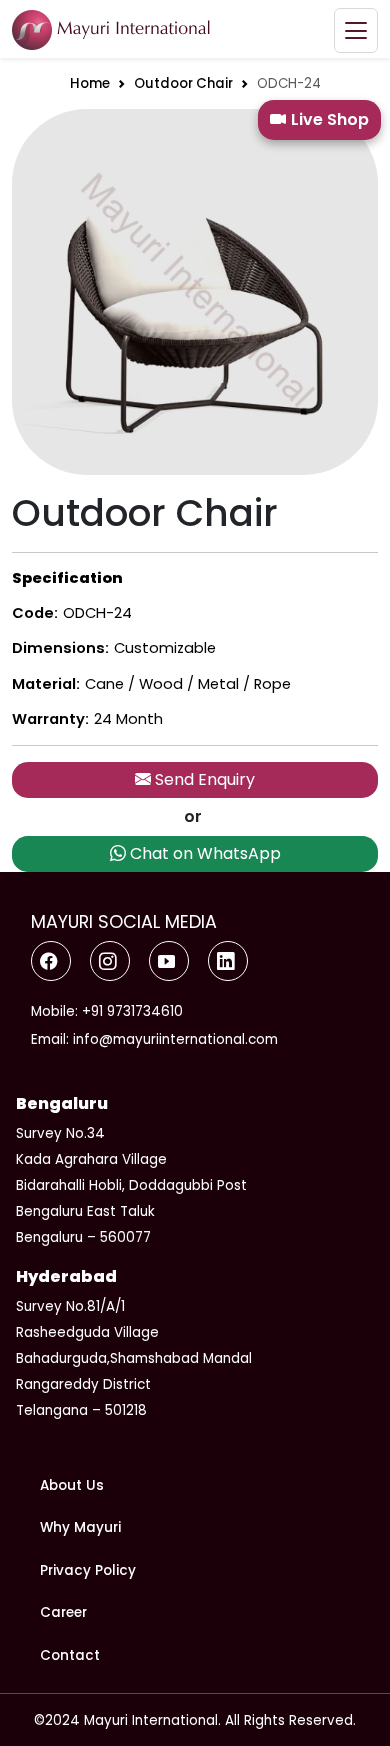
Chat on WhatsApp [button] (203, 853)
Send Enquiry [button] (203, 779)
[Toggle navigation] (356, 30)
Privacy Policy (88, 1570)
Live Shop (330, 119)
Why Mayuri (80, 1527)
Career (63, 1612)
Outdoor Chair (183, 83)
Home (90, 83)
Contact (70, 1655)
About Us (72, 1485)
